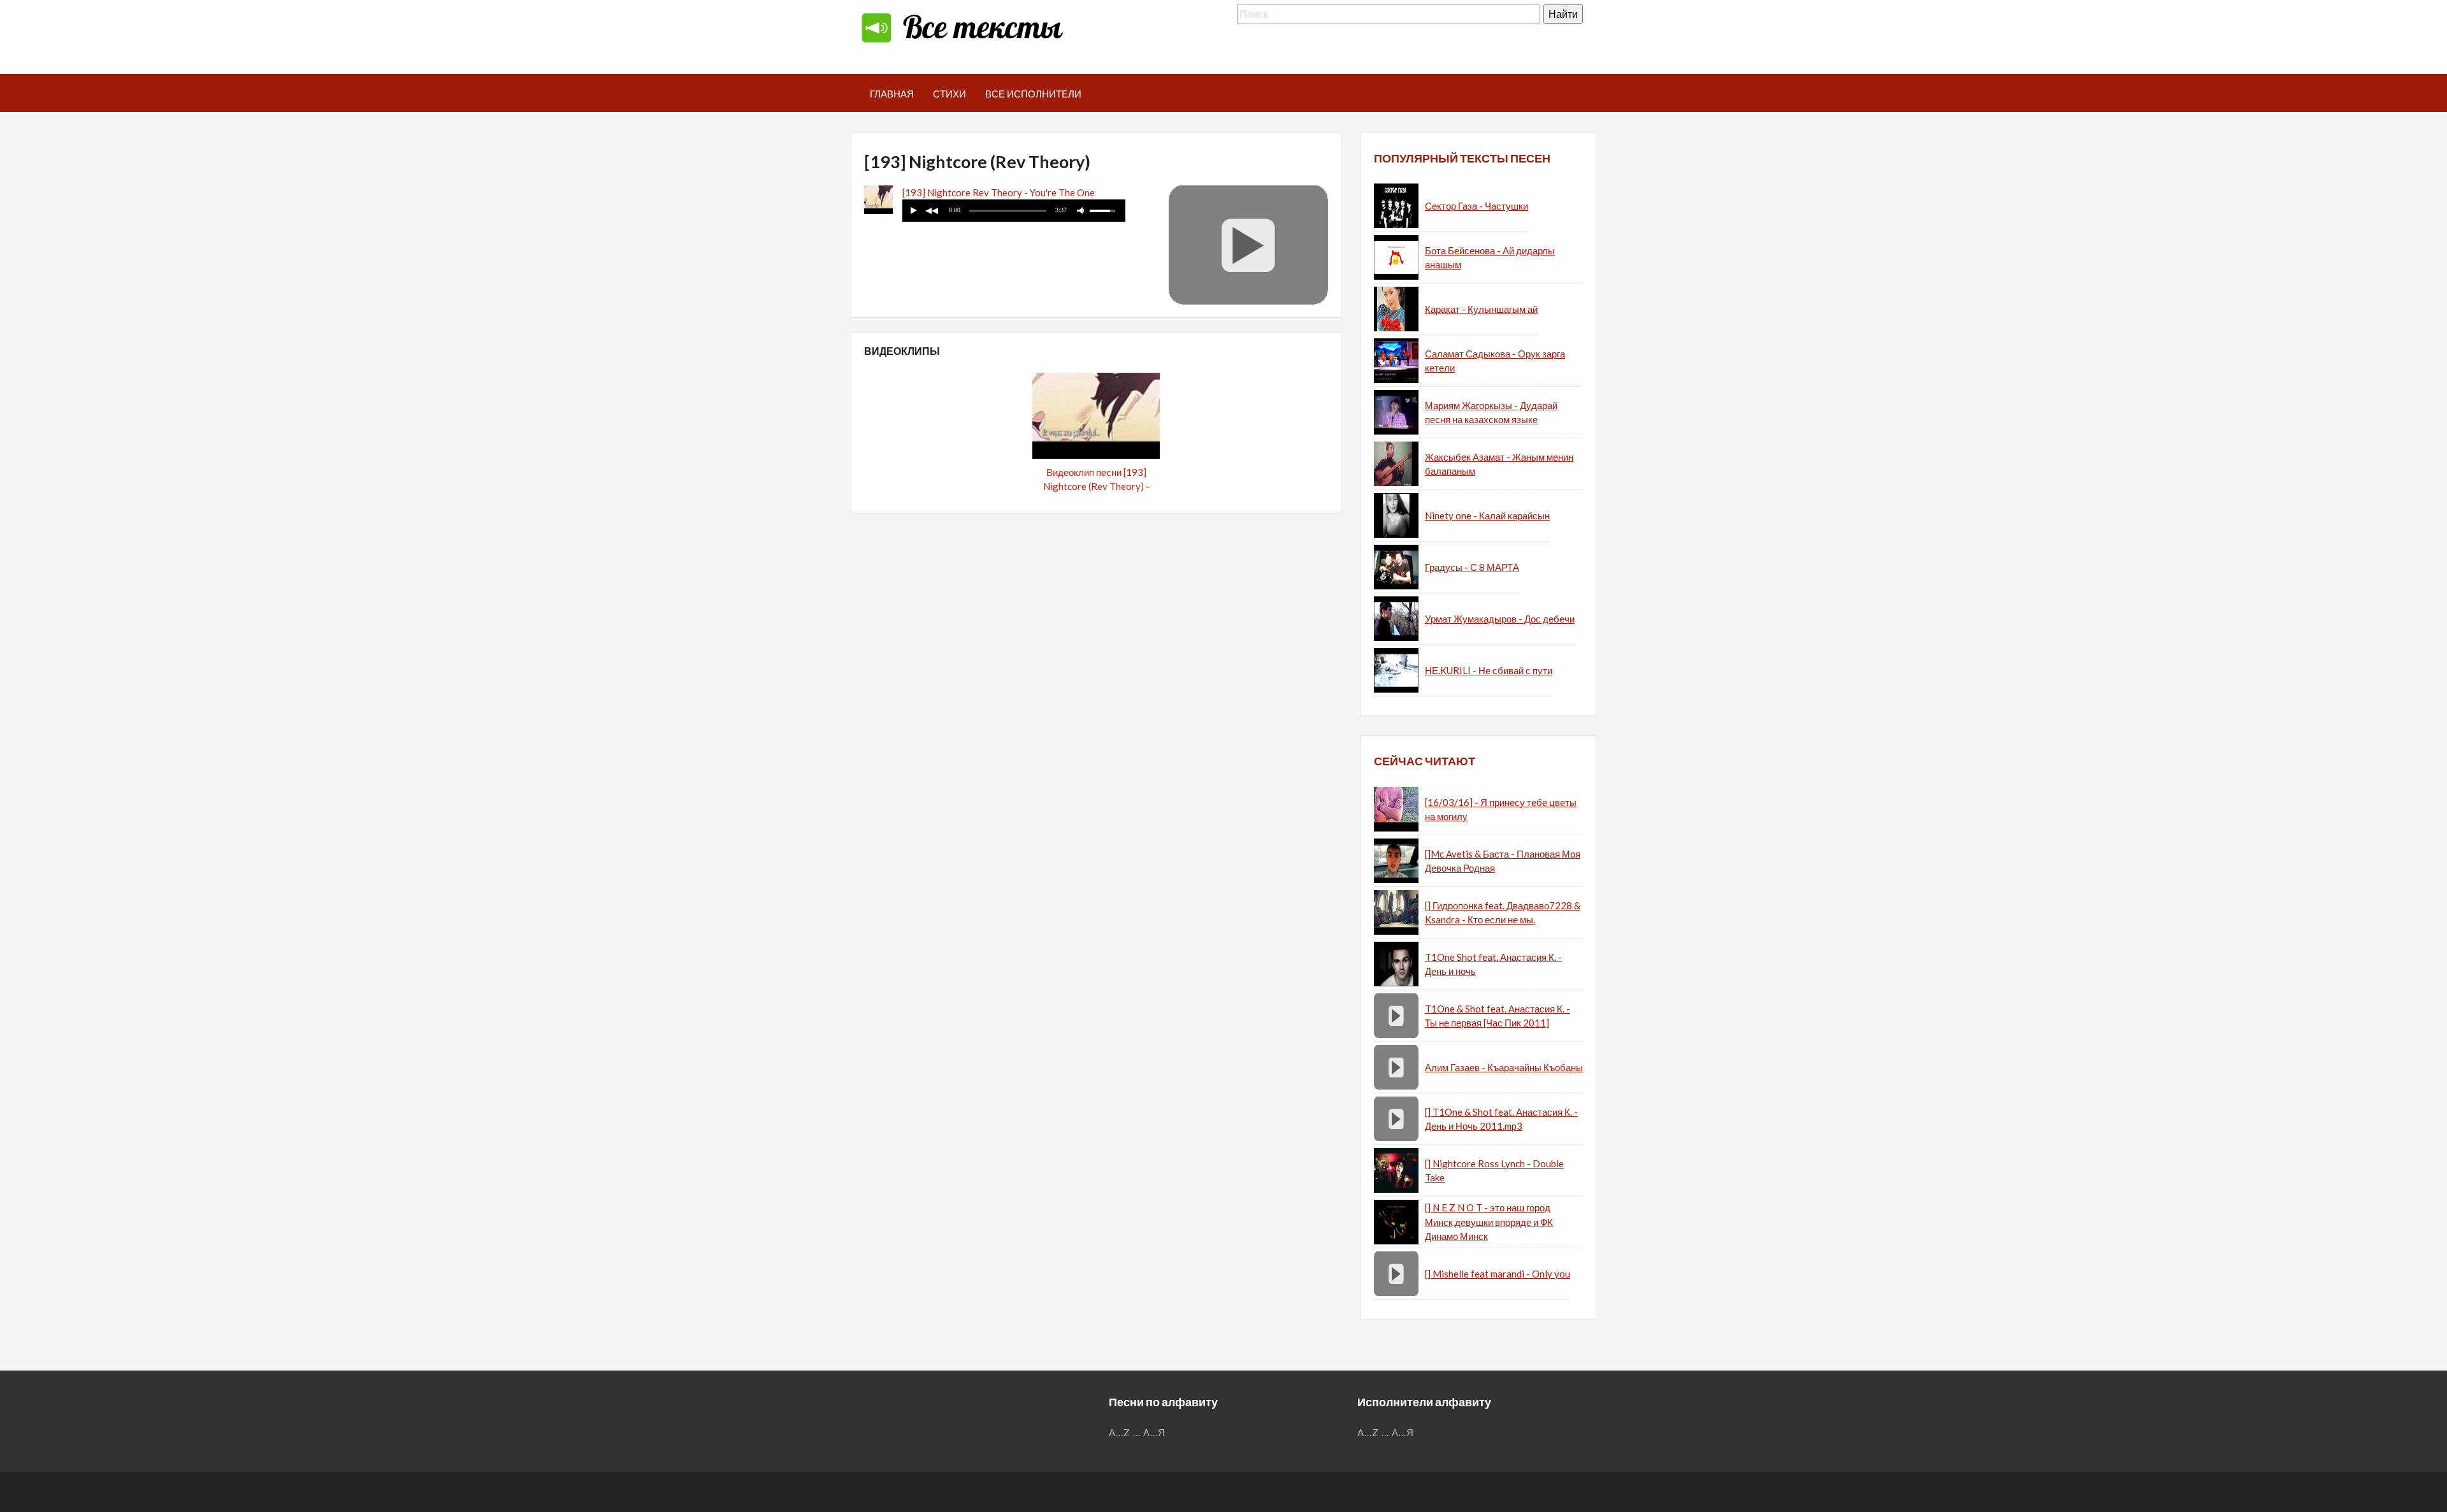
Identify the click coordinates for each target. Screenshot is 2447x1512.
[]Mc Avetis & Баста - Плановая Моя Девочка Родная (1503, 861)
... (1137, 1432)
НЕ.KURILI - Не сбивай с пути (1489, 670)
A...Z (1120, 1432)
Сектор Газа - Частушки (1476, 206)
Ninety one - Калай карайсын (1487, 515)
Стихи (949, 94)
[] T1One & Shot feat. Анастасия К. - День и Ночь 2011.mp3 (1501, 1119)
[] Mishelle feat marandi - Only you (1498, 1274)
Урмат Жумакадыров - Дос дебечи (1500, 619)
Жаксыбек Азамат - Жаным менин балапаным (1499, 464)
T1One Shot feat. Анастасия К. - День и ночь (1493, 964)
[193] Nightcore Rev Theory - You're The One (999, 192)
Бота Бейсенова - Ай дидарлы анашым (1490, 258)
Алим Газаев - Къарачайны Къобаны (1504, 1067)
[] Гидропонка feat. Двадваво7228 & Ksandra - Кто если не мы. (1503, 913)
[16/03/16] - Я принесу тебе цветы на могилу (1501, 810)
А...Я (1154, 1432)
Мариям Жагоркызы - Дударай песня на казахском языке (1491, 413)
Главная (892, 94)
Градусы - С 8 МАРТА (1472, 567)
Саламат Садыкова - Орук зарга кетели (1495, 361)
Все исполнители (1033, 94)
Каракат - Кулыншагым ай (1481, 309)
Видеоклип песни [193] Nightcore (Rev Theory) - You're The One (1096, 486)
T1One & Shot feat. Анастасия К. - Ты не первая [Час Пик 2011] (1498, 1016)
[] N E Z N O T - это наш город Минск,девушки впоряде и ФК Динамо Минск (1489, 1222)
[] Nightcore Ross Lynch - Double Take (1494, 1171)
